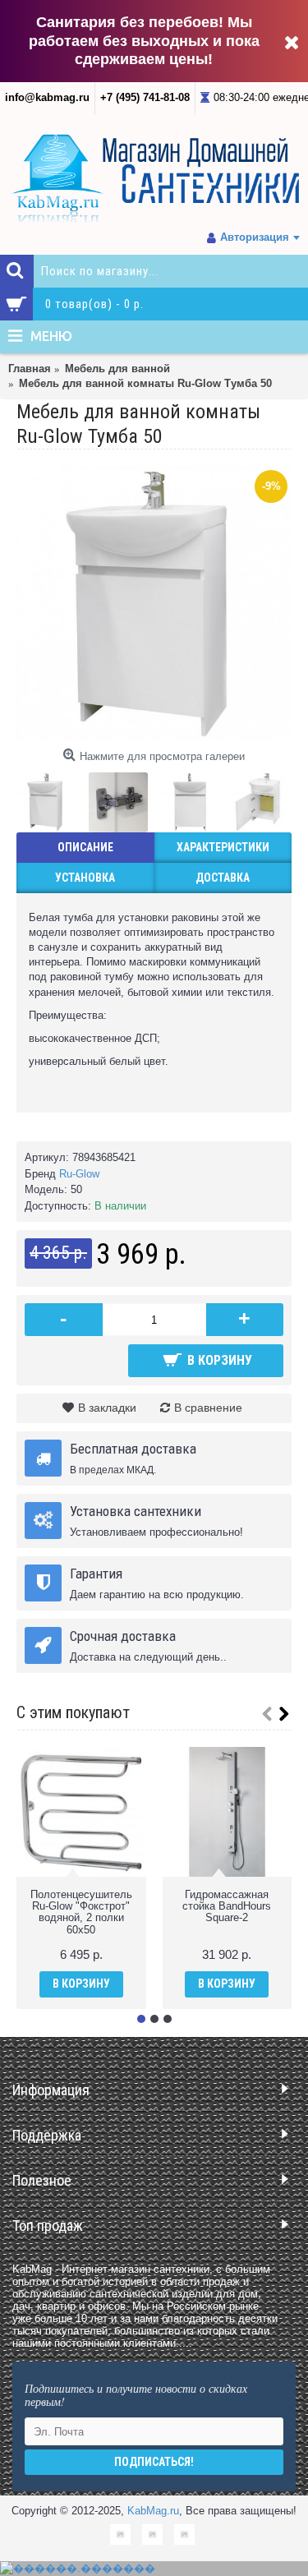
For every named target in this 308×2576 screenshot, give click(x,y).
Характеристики (223, 847)
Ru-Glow (79, 1174)
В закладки (107, 1408)
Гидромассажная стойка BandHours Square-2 (227, 1906)
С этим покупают (73, 1712)
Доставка (223, 878)
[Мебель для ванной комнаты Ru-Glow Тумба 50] (154, 604)
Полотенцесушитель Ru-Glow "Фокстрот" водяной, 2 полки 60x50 (81, 1912)
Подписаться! (154, 2462)
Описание (85, 847)
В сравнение (208, 1408)
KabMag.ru (153, 2511)
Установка (85, 878)
